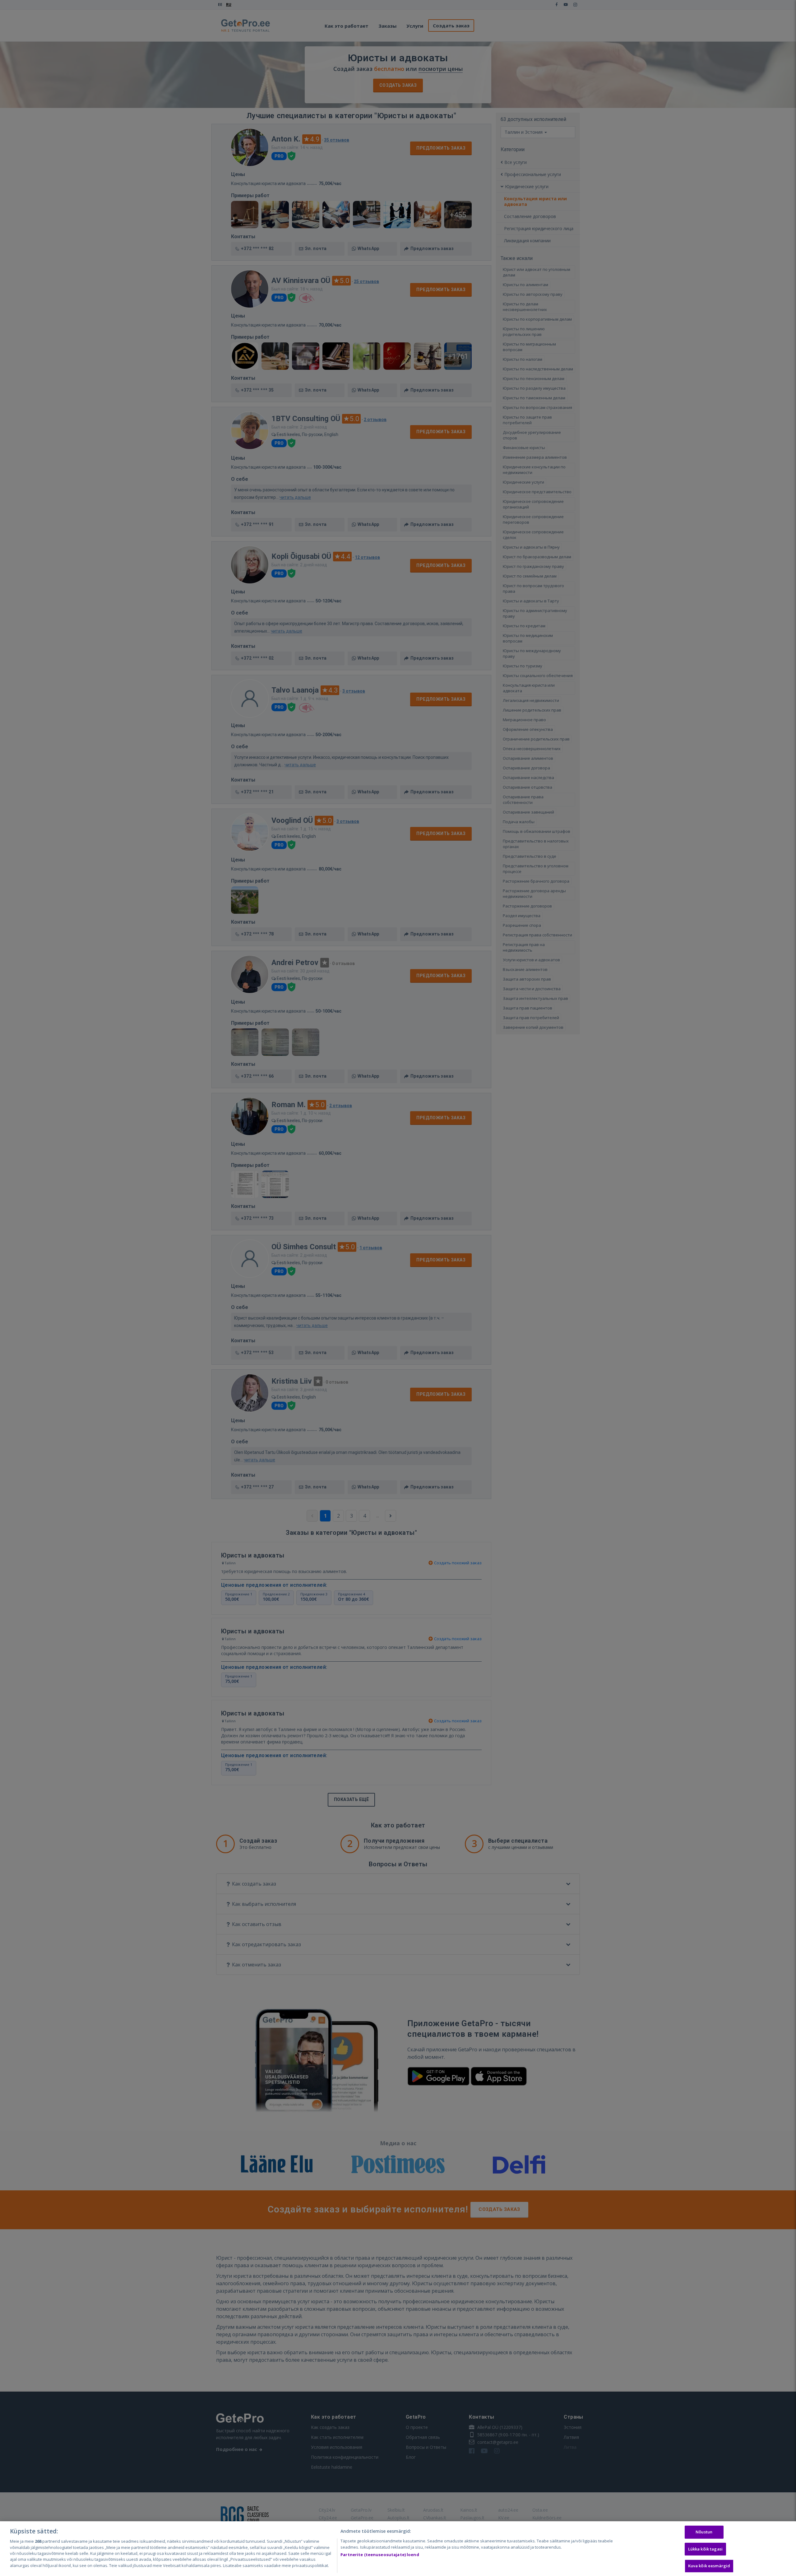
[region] (398, 2549)
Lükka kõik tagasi (705, 2549)
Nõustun (704, 2532)
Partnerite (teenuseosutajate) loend (380, 2555)
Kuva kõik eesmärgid (709, 2566)
